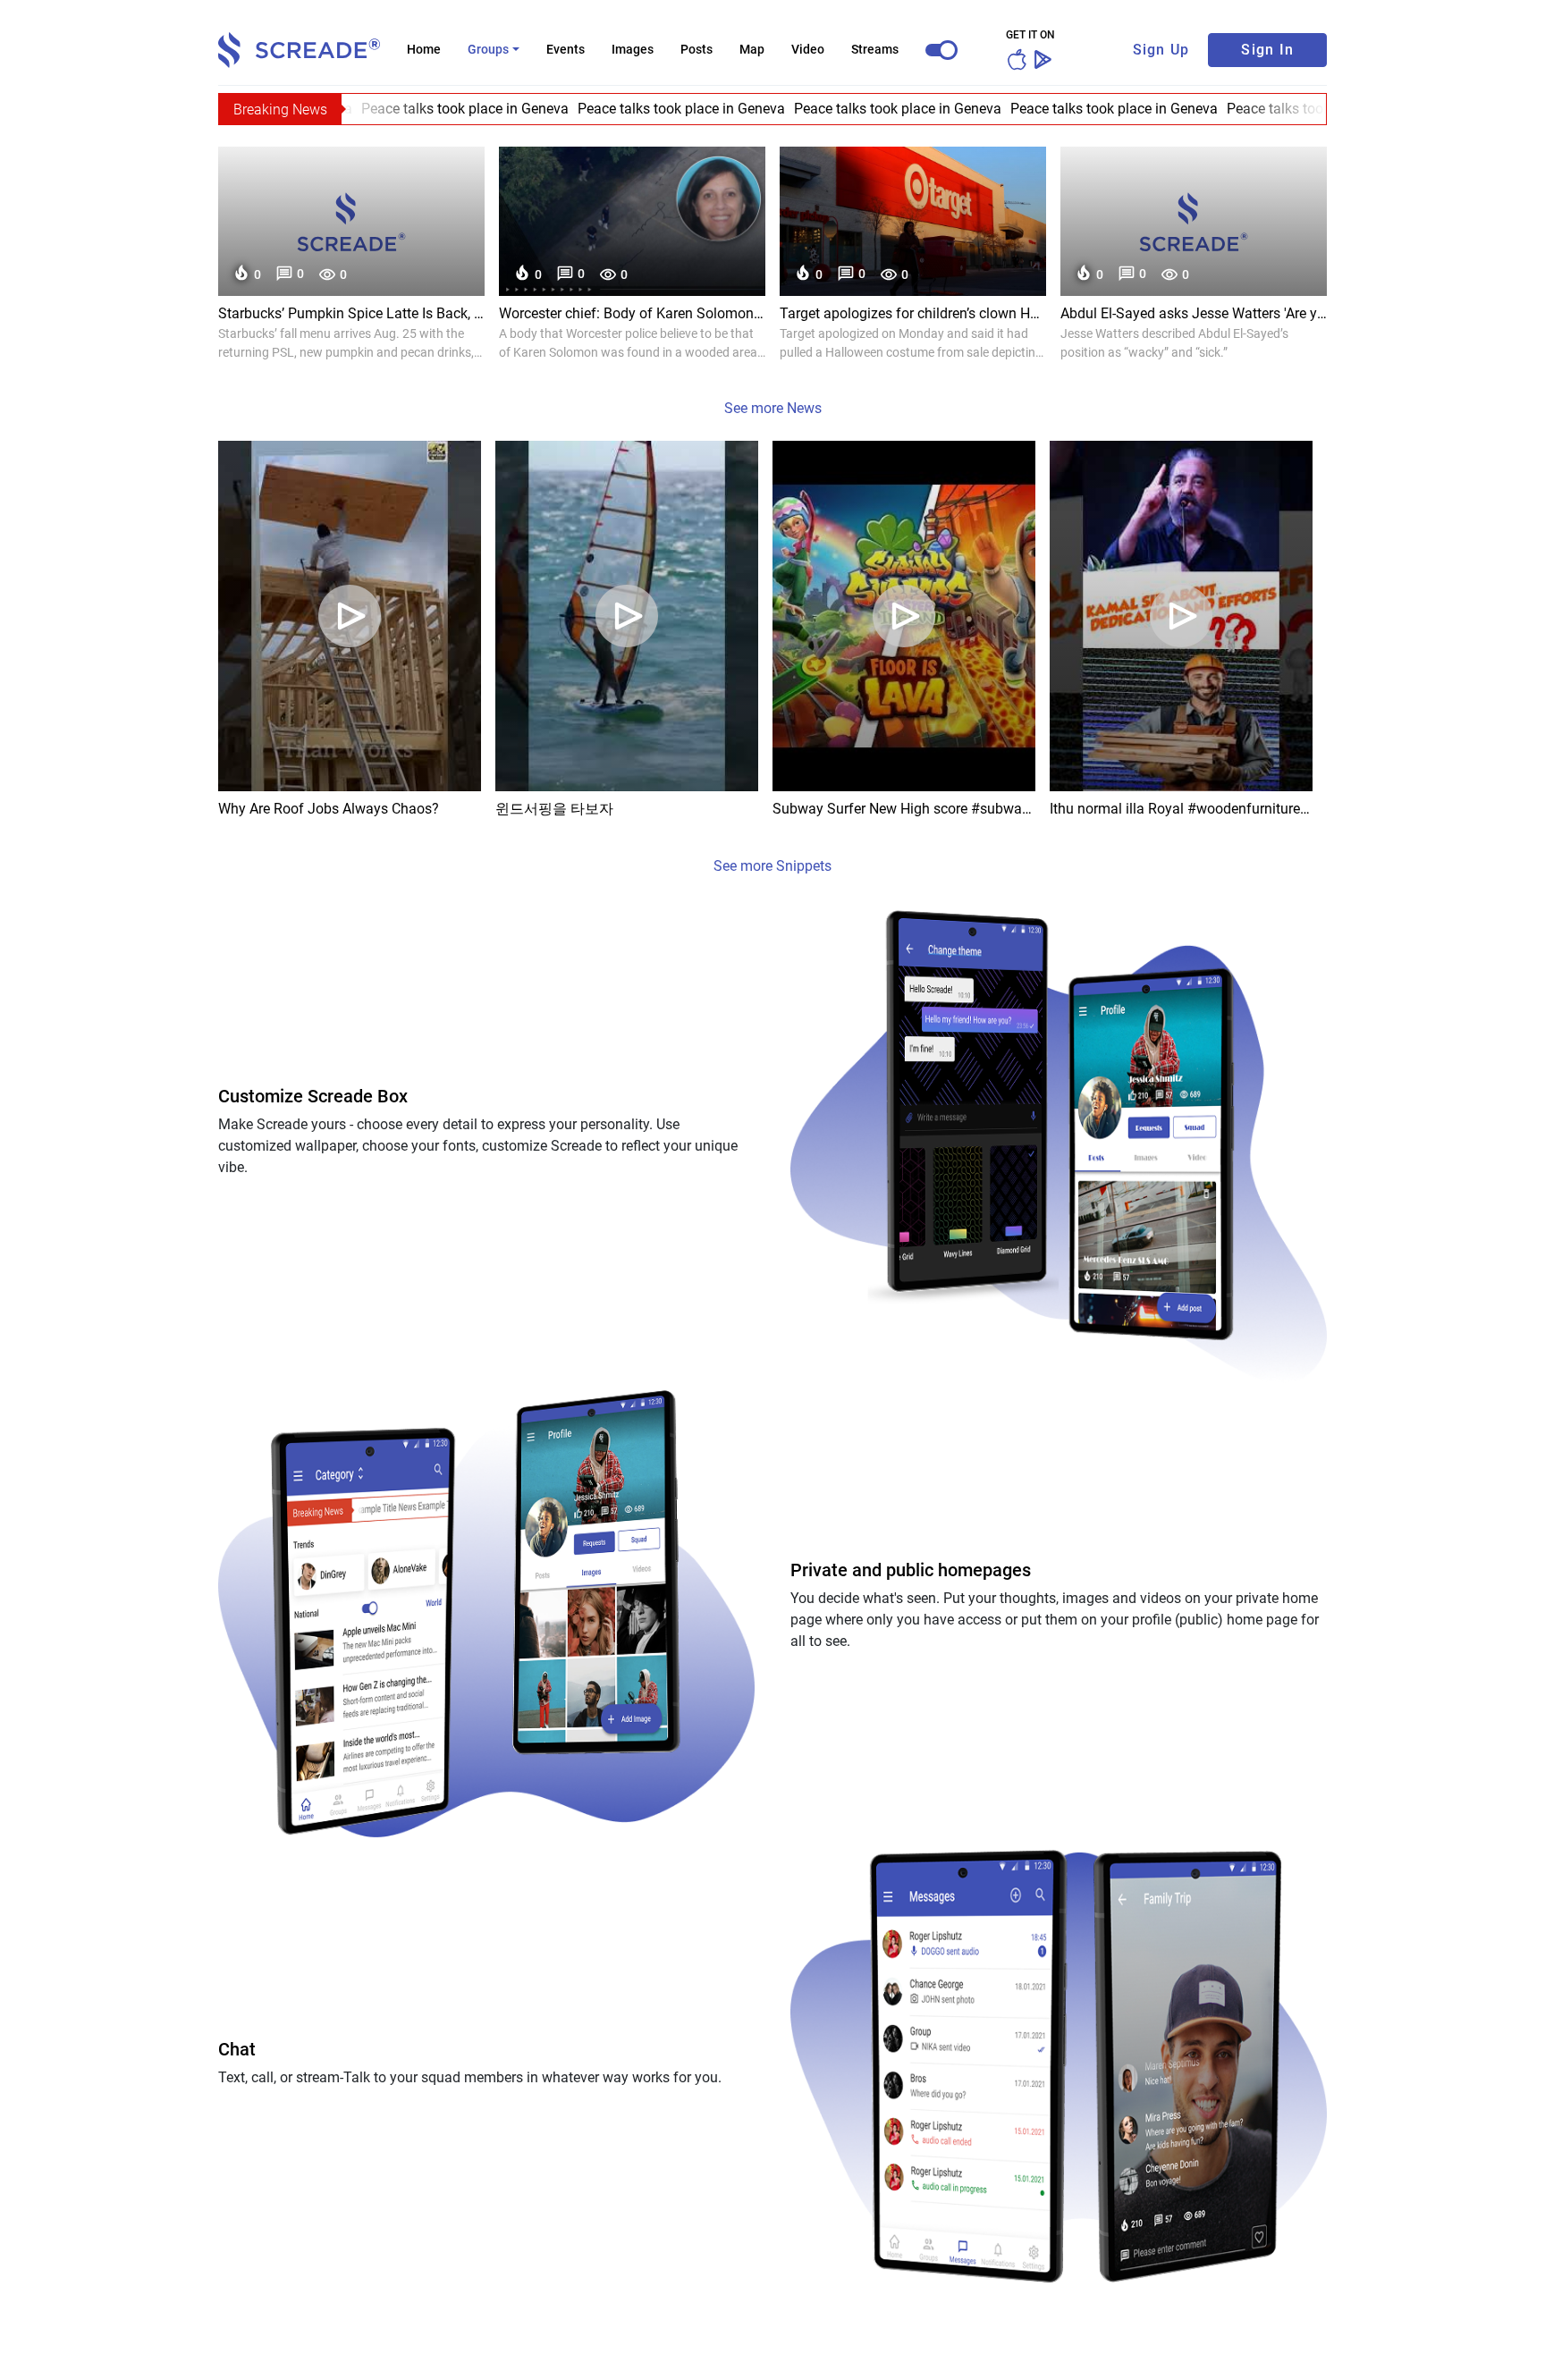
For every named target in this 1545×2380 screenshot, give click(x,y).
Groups (488, 49)
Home (424, 49)
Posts (697, 49)
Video (808, 49)
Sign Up (1161, 50)
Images (633, 49)
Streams (875, 49)
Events (566, 49)
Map (752, 49)
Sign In (1267, 50)
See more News (773, 408)
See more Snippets (772, 866)
